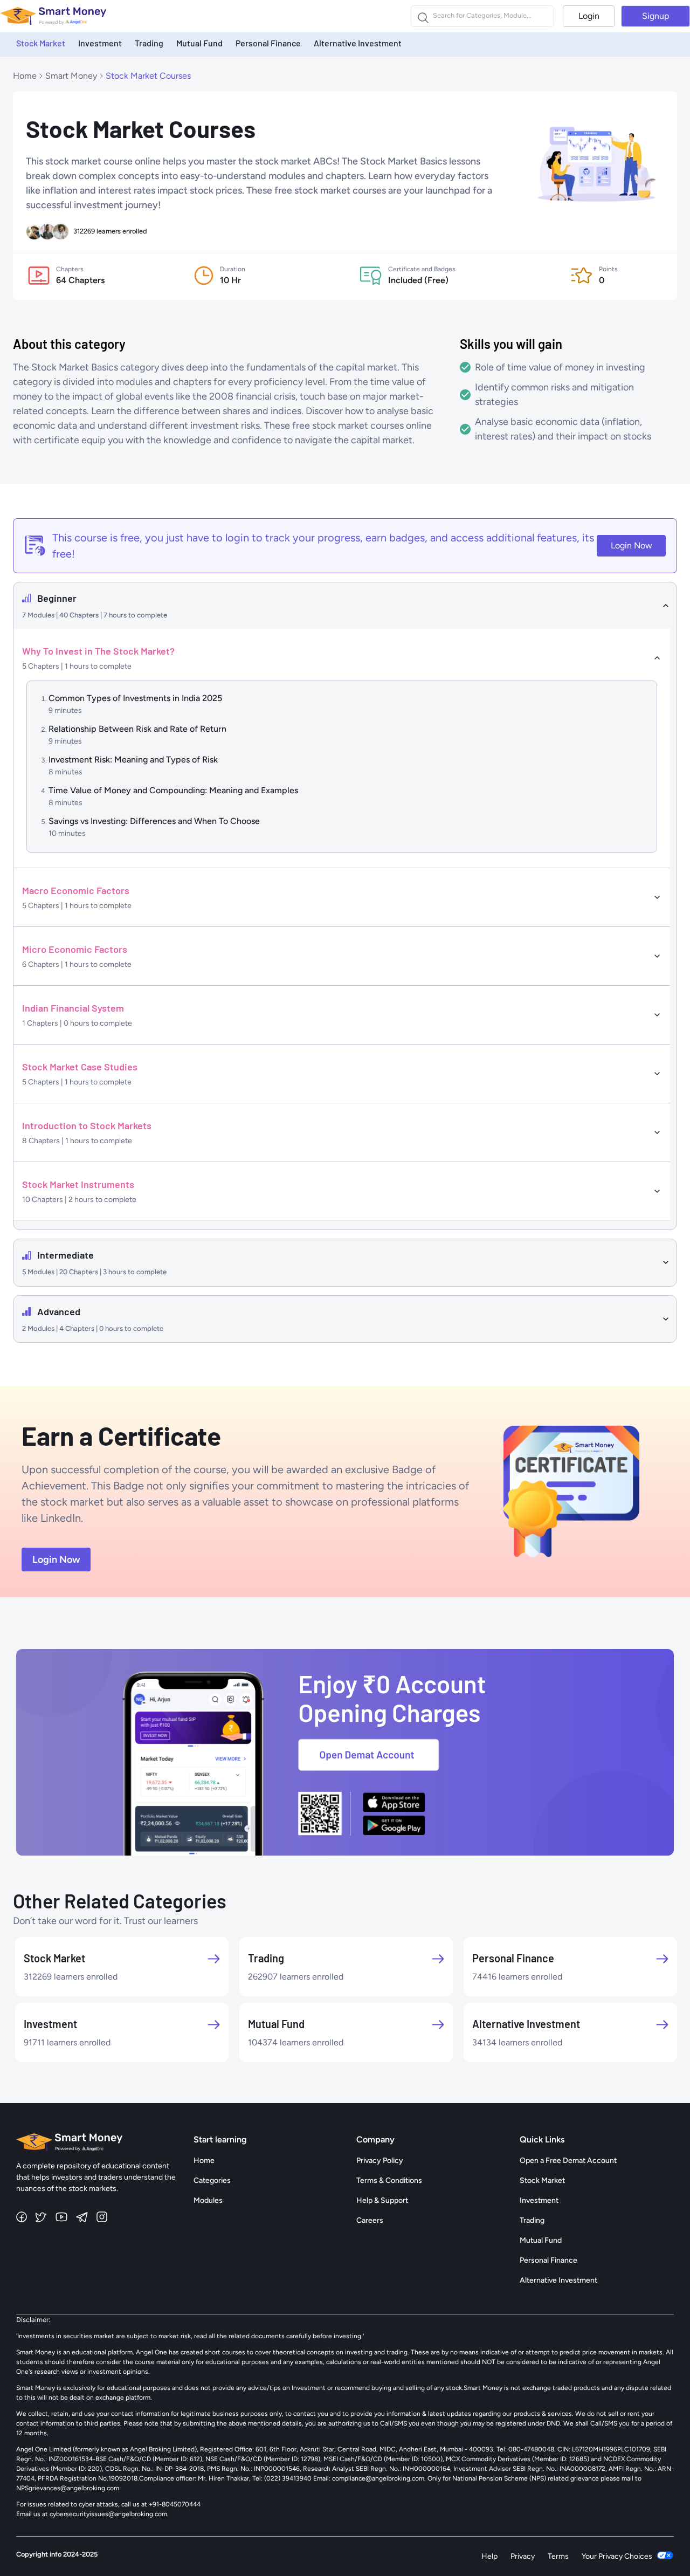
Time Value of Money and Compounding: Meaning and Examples (173, 790)
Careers (370, 2220)
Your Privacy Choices (617, 2556)
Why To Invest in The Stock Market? (98, 651)
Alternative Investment (358, 43)
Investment (100, 43)
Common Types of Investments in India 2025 (135, 698)
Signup (655, 16)
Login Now (632, 545)
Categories (212, 2180)
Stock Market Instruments (78, 1184)
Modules (208, 2200)
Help (489, 2556)
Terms (558, 2556)
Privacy (523, 2556)
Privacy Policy (380, 2161)
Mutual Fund (199, 43)
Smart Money (71, 76)
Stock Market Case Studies (80, 1067)
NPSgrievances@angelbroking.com (68, 2488)
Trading (149, 43)
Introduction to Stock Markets (87, 1125)
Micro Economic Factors (75, 949)
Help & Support (382, 2200)
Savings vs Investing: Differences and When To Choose (154, 821)
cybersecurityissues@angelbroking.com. (109, 2514)
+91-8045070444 (175, 2504)
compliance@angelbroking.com (377, 2478)
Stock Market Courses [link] (148, 76)
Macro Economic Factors (76, 890)
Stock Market (41, 43)
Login (589, 16)
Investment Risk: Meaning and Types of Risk (133, 760)
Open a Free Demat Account (568, 2161)
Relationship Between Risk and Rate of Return (137, 729)
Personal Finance (268, 43)
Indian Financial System (73, 1008)
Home (25, 76)
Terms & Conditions (389, 2180)
